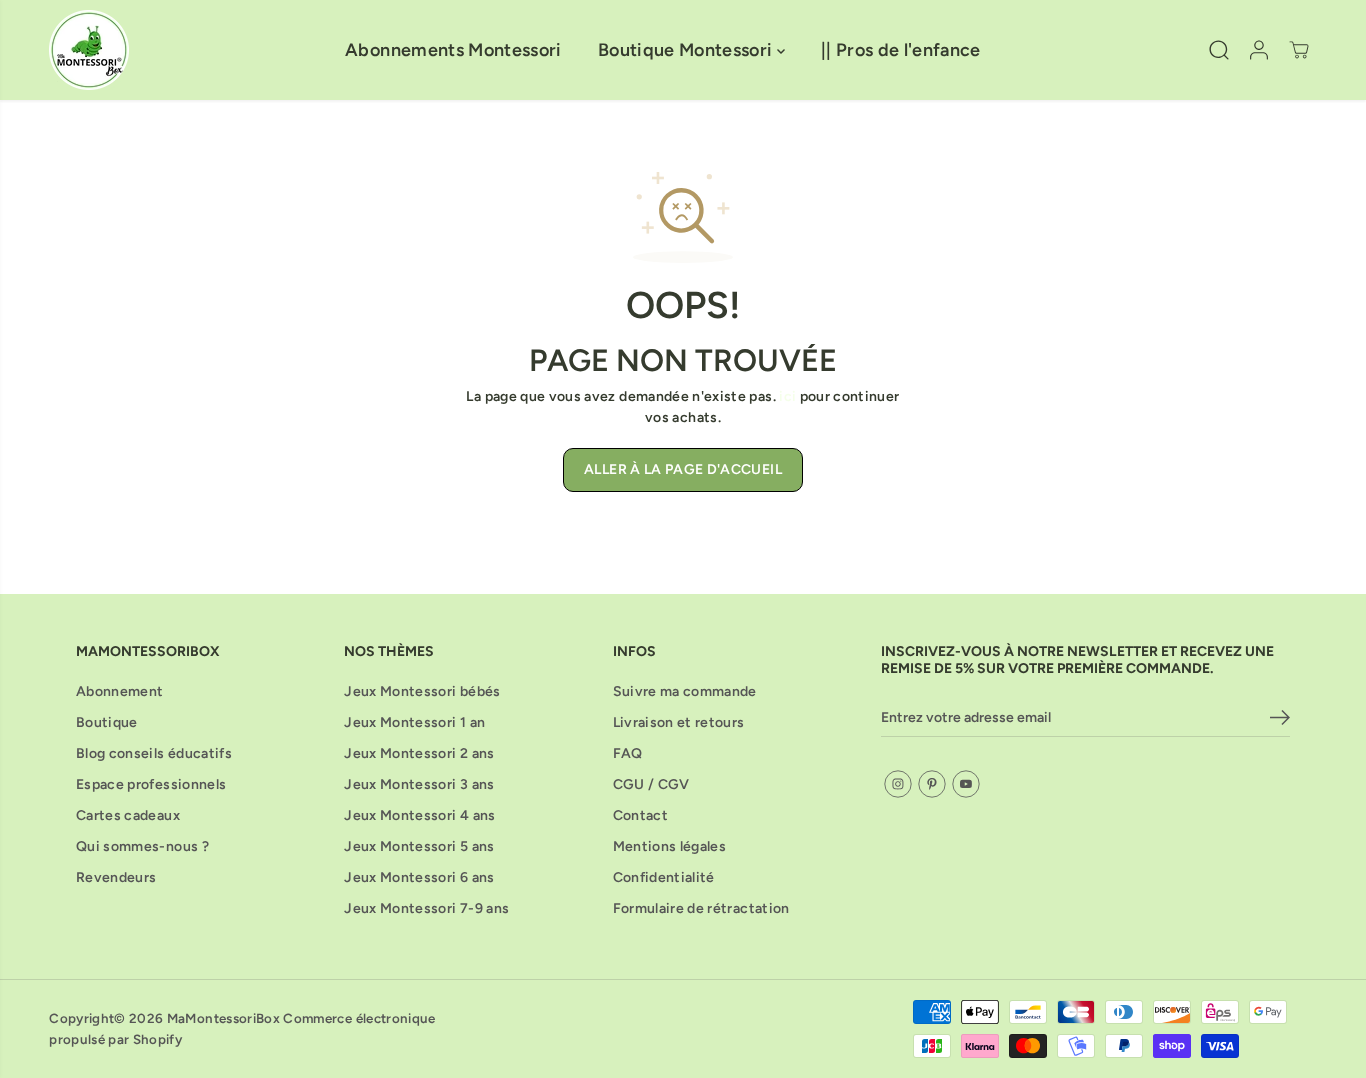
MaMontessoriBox (223, 1018)
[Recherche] (1219, 50)
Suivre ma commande (685, 691)
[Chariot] (1299, 50)
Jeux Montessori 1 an (414, 722)
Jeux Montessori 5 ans (419, 846)
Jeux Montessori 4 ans (419, 815)
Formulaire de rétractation (701, 908)
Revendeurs (116, 877)
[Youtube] (966, 784)
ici (787, 396)
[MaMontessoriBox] (89, 50)
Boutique (107, 722)
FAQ (628, 753)
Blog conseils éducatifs (154, 753)
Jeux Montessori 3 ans (419, 784)
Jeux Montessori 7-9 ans (426, 908)
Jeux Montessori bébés (422, 691)
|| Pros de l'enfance (901, 50)
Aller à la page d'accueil (683, 469)
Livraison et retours (679, 722)
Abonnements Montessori (453, 50)
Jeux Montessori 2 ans (419, 753)
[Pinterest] (932, 784)
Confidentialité (664, 877)
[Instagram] (898, 784)
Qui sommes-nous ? (142, 846)
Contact (640, 815)
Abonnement (120, 691)
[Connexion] (1259, 50)
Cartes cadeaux (128, 815)
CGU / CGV (651, 784)
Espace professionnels (151, 784)
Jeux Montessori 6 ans (419, 877)
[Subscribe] (1280, 721)
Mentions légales (670, 846)
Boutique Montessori (687, 50)
